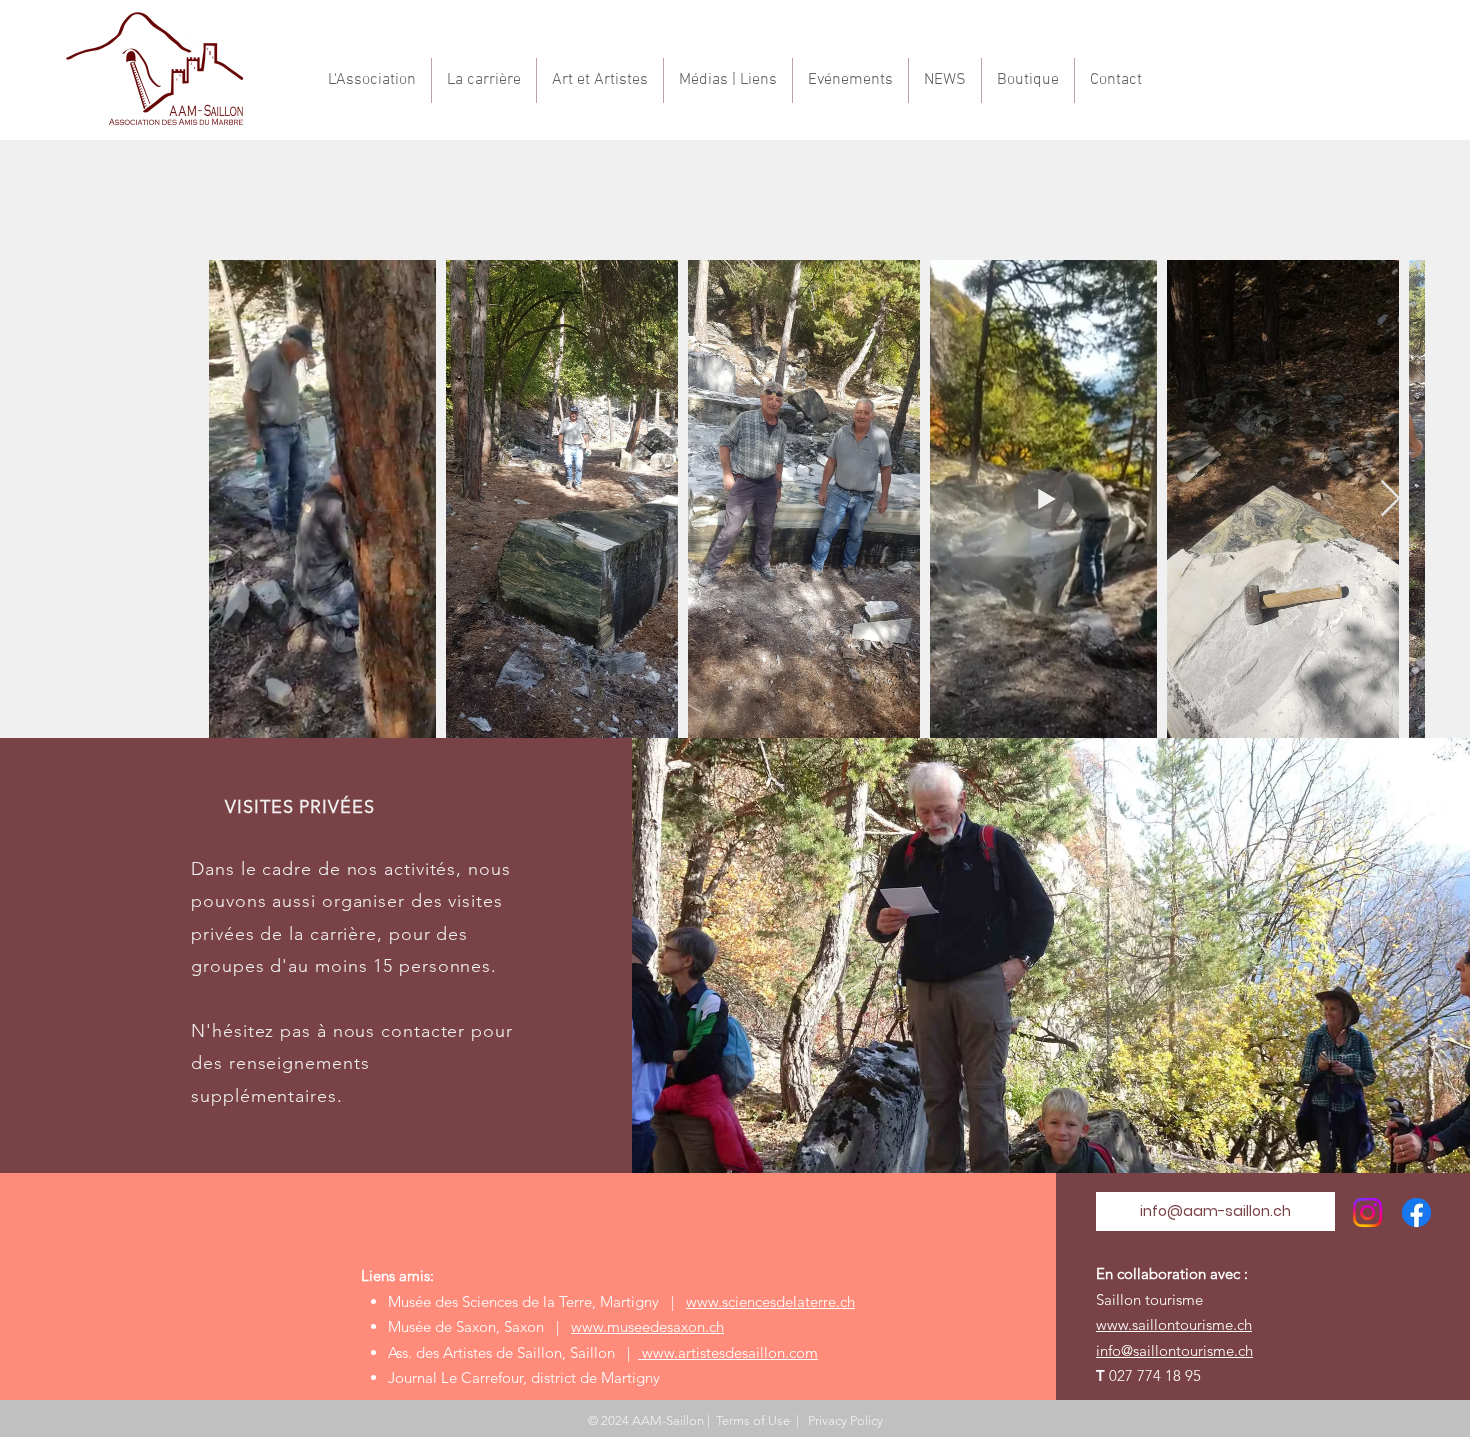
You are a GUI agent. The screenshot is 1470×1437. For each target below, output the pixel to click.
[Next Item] (1390, 499)
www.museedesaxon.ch (647, 1326)
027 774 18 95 (1155, 1375)
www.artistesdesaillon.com (728, 1352)
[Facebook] (1416, 1212)
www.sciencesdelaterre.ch (770, 1301)
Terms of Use (753, 1420)
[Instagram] (1367, 1212)
